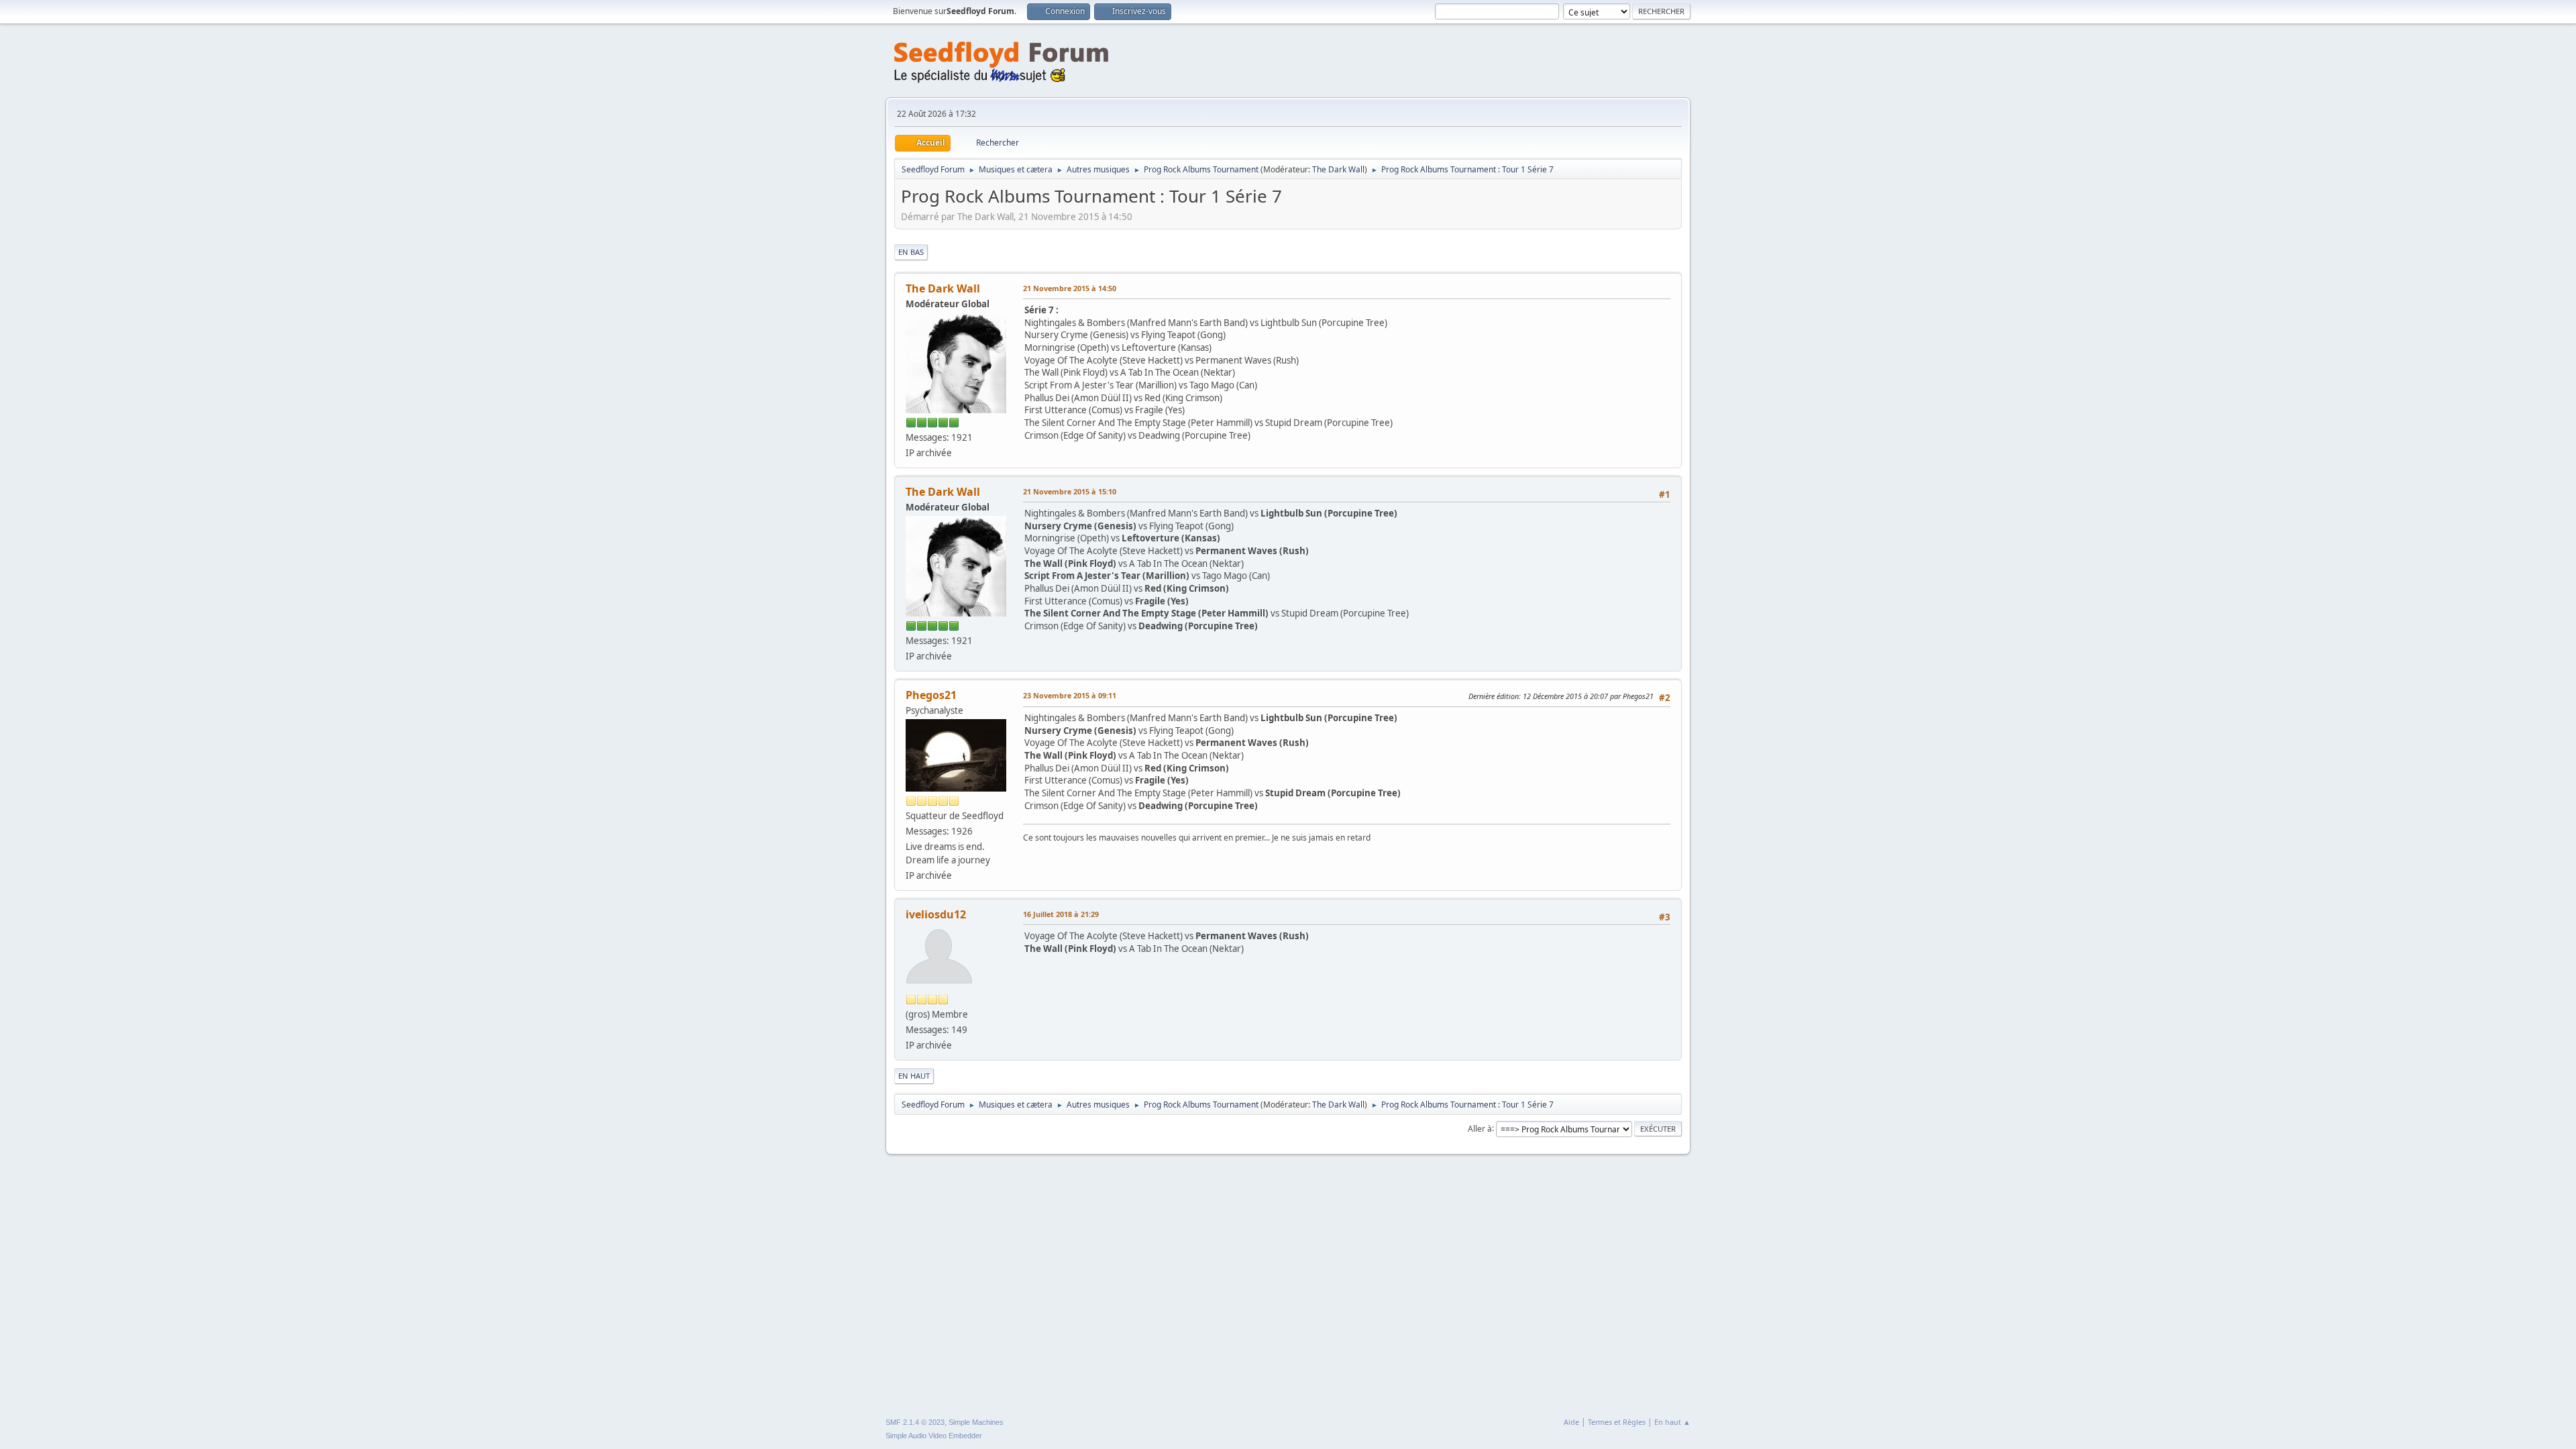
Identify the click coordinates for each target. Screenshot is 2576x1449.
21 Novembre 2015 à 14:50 (1070, 288)
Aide (1571, 1422)
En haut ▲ (1672, 1422)
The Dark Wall (1338, 169)
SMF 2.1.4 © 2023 (915, 1422)
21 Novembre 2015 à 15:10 (1070, 491)
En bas (911, 252)
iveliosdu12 (936, 914)
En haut (914, 1076)
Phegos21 (931, 695)
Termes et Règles (1617, 1422)
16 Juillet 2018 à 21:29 (1061, 914)
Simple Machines (976, 1422)
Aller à (1480, 1128)
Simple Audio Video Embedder (934, 1436)
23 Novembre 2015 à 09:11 (1070, 695)
